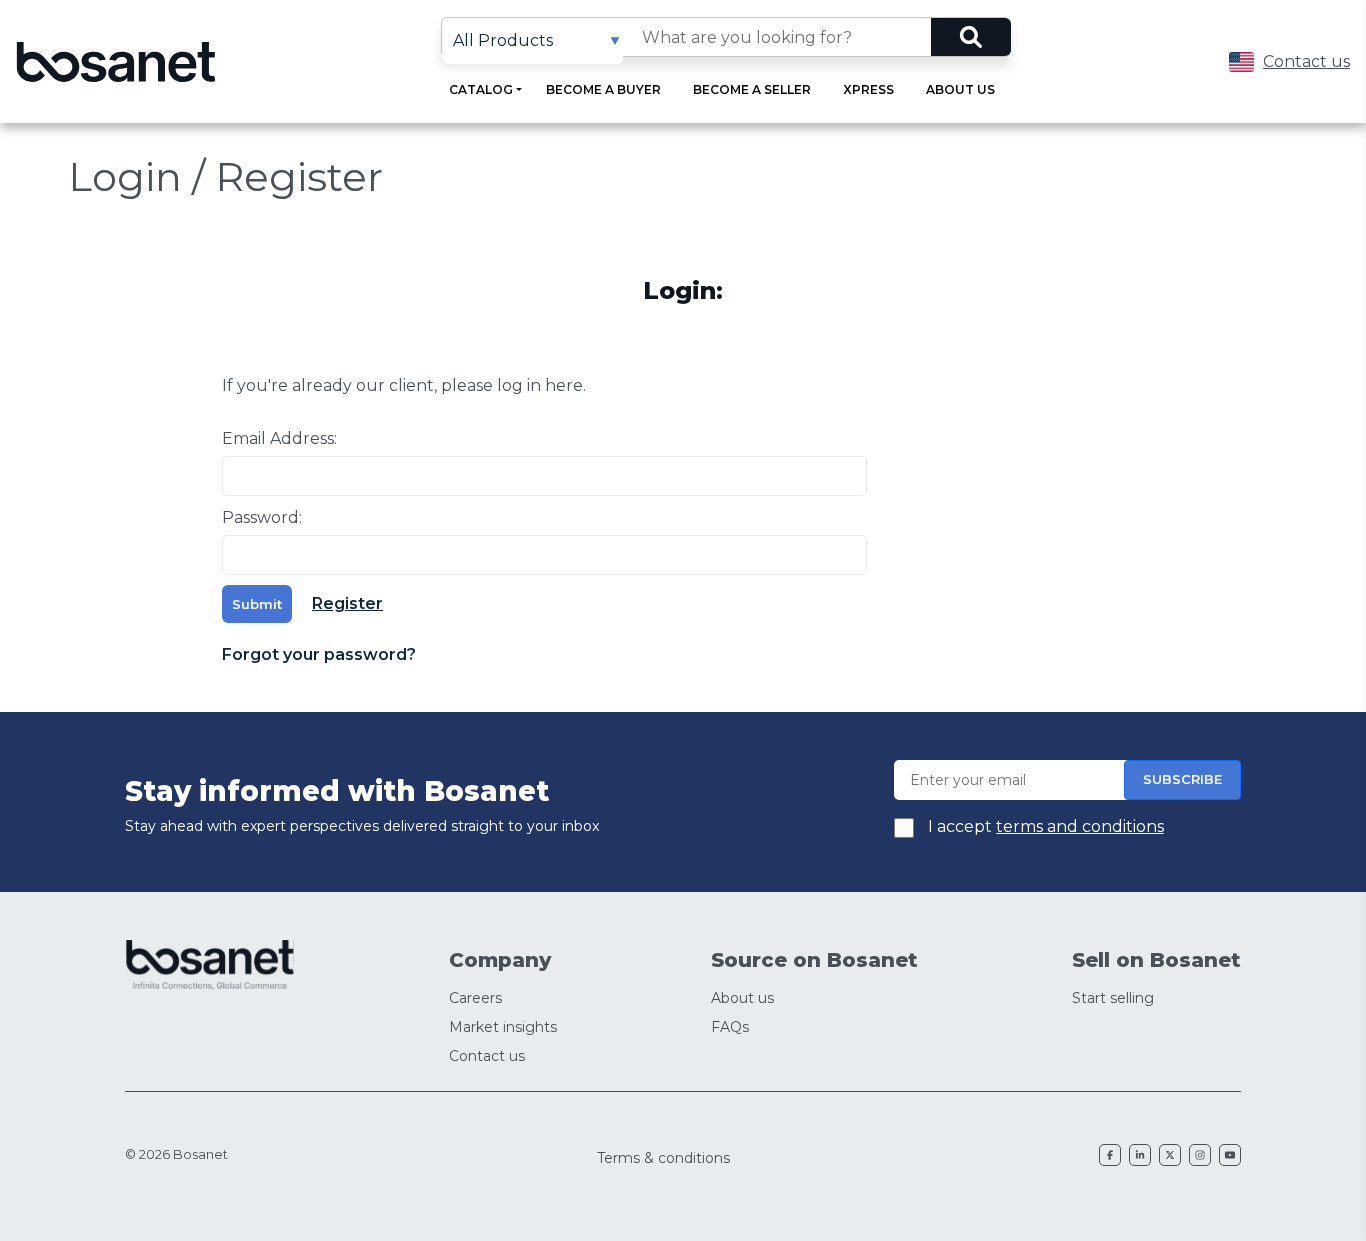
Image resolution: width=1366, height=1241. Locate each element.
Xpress (868, 89)
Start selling (1113, 998)
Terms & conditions (663, 1158)
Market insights (503, 1027)
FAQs (730, 1027)
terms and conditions (1080, 826)
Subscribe (1182, 779)
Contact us (1306, 61)
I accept (1044, 826)
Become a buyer (603, 89)
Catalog (481, 89)
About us (960, 89)
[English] (1241, 62)
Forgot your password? (319, 654)
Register (347, 603)
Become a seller (752, 89)
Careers (475, 998)
